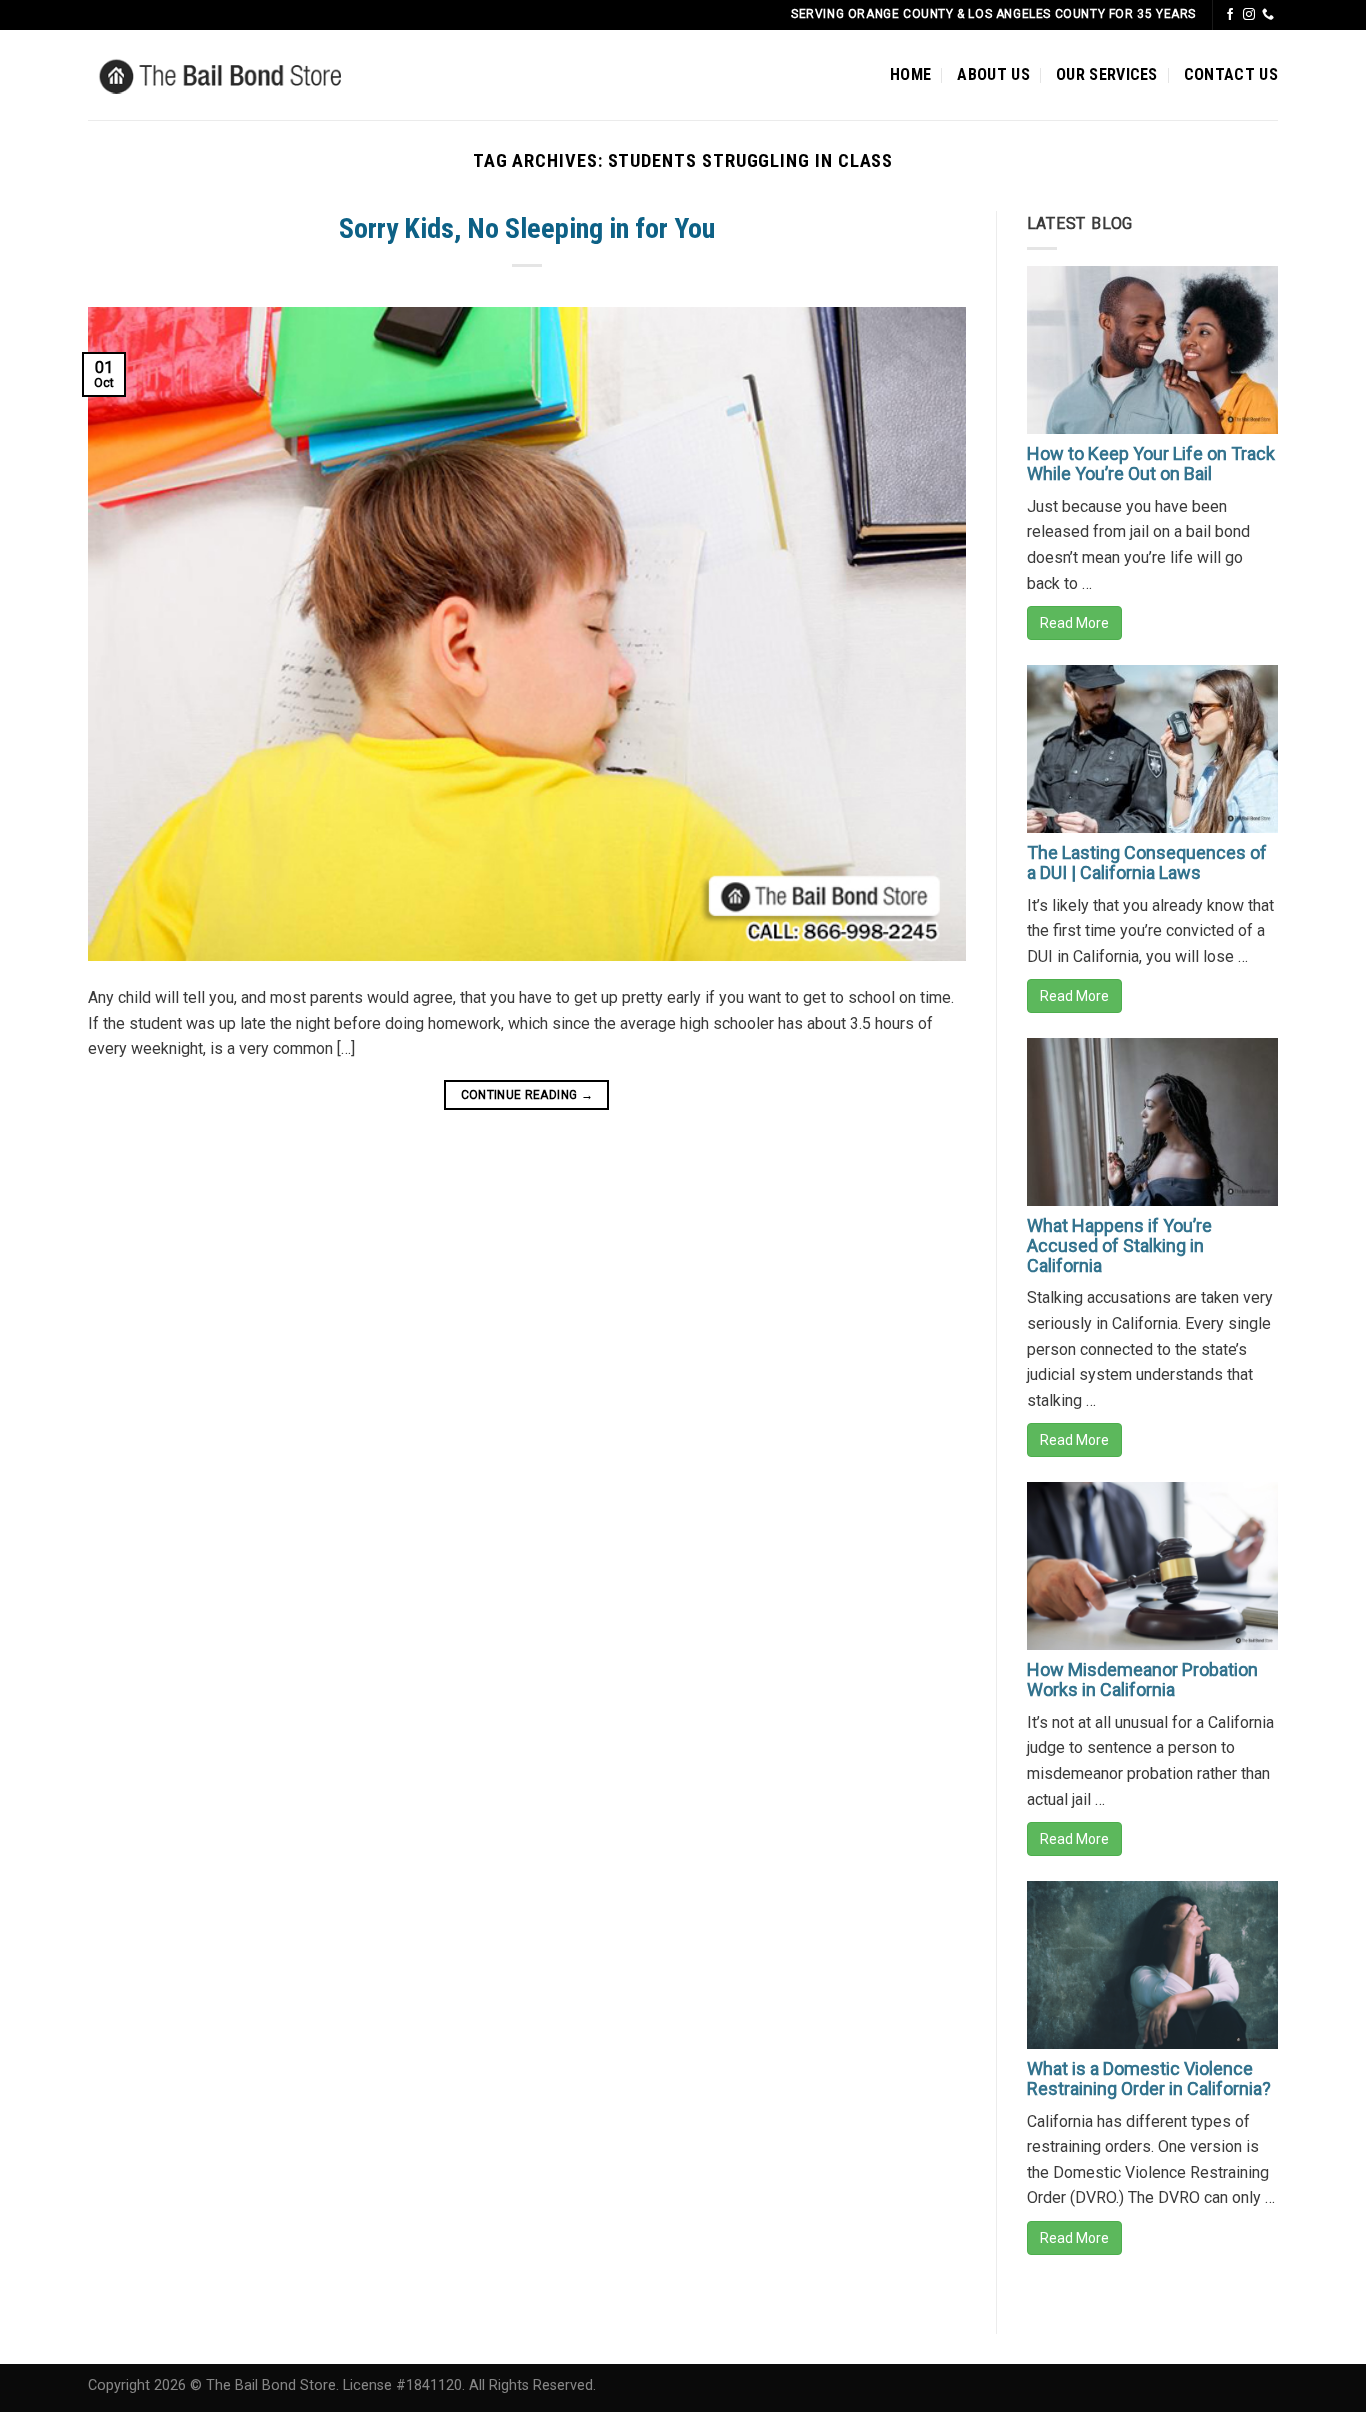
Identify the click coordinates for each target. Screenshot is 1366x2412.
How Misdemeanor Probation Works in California (1142, 1679)
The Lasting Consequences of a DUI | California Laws (1147, 862)
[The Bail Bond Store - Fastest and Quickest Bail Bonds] (250, 75)
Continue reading (527, 1095)
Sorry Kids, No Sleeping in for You (527, 228)
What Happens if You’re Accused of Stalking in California (1119, 1245)
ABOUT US (993, 74)
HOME (910, 74)
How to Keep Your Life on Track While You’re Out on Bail (1151, 463)
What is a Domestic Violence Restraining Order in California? (1149, 2078)
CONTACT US (1231, 74)
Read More (1074, 623)
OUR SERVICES (1107, 74)
